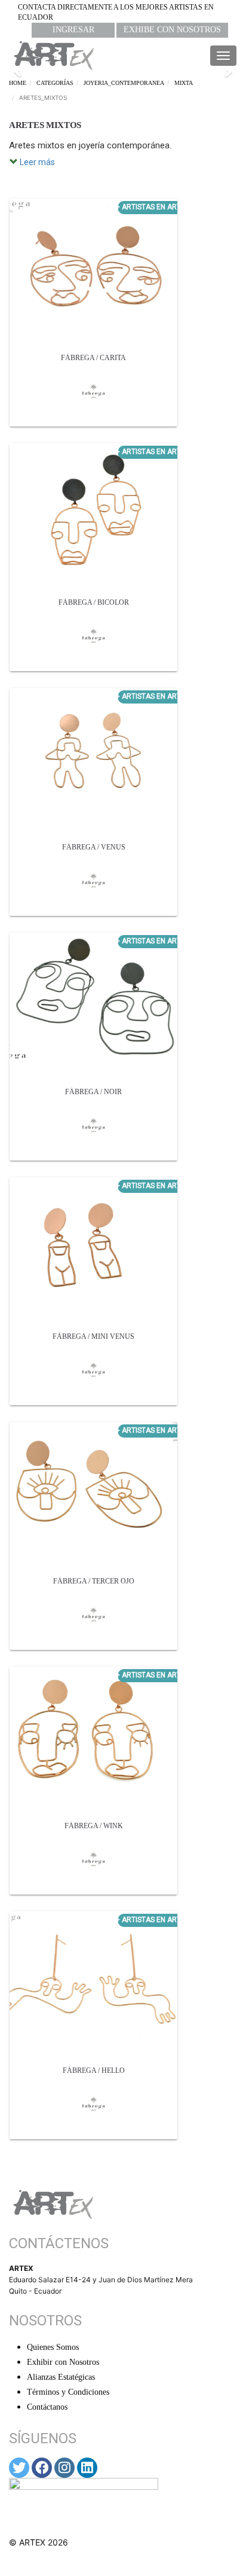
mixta (184, 83)
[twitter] (19, 2468)
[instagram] (64, 2468)
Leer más (36, 162)
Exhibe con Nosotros (172, 30)
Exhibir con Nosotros (63, 2362)
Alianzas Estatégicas (61, 2377)
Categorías (55, 83)
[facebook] (42, 2468)
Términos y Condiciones (68, 2392)
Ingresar (73, 30)
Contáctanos (47, 2407)
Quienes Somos (53, 2347)
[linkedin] (87, 2468)
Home (18, 83)
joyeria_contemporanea (124, 83)
